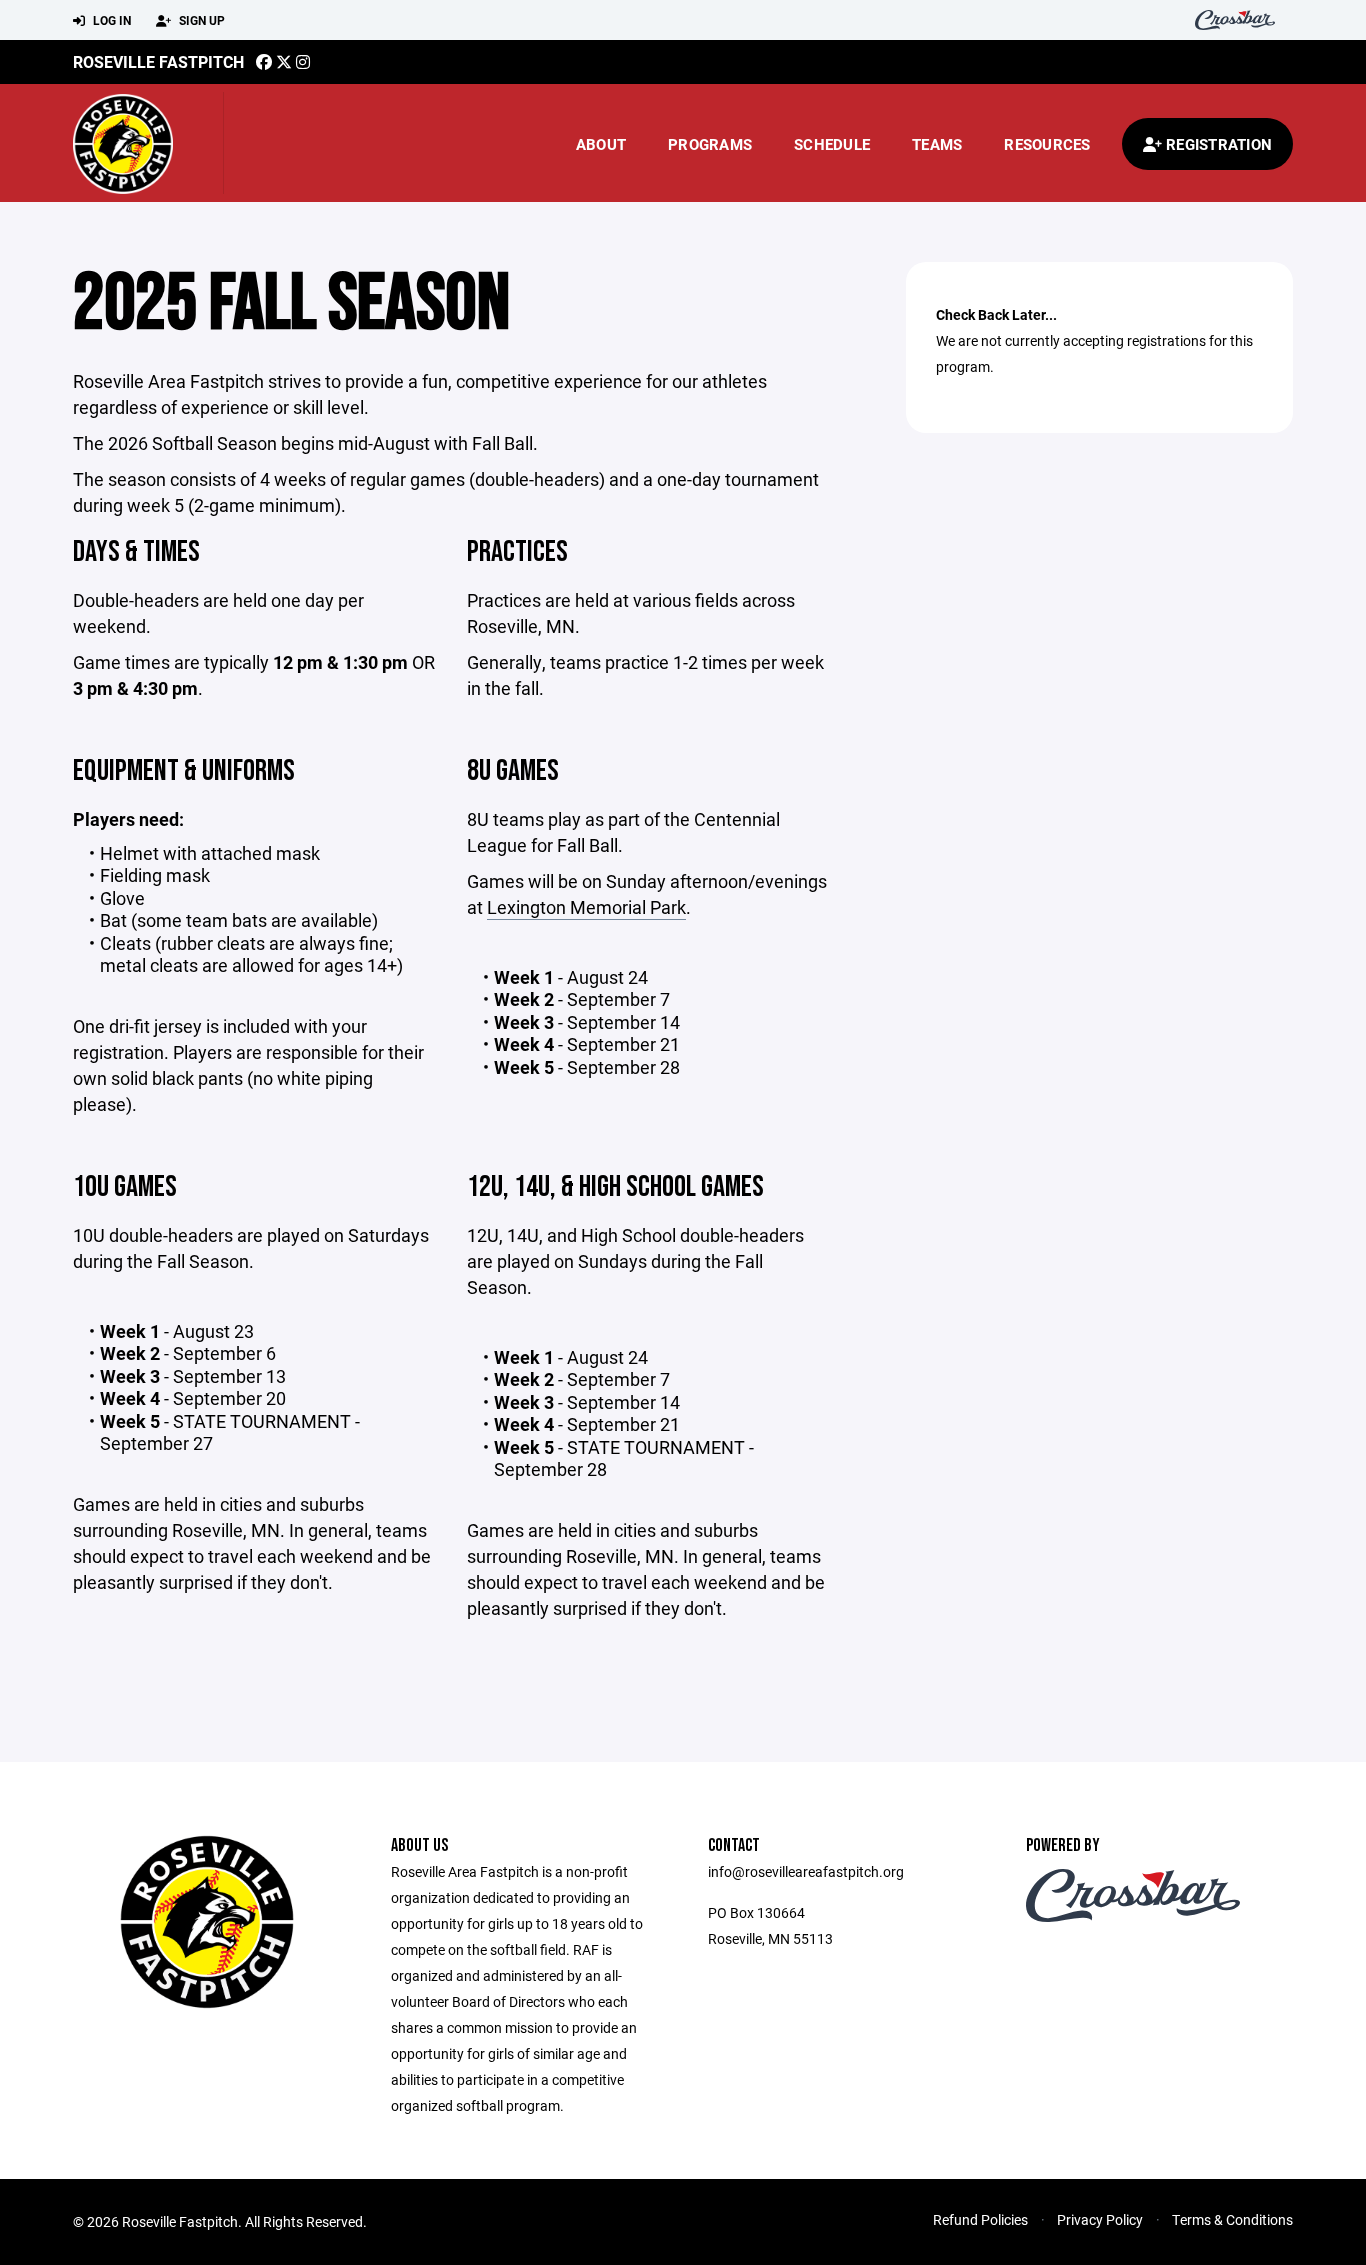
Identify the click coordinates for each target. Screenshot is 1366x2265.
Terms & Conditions (1232, 2219)
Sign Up (200, 20)
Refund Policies (980, 2219)
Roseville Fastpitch (158, 61)
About (601, 144)
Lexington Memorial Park (586, 907)
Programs (710, 144)
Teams (937, 144)
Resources (1047, 144)
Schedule (832, 144)
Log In (110, 20)
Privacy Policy (1100, 2219)
